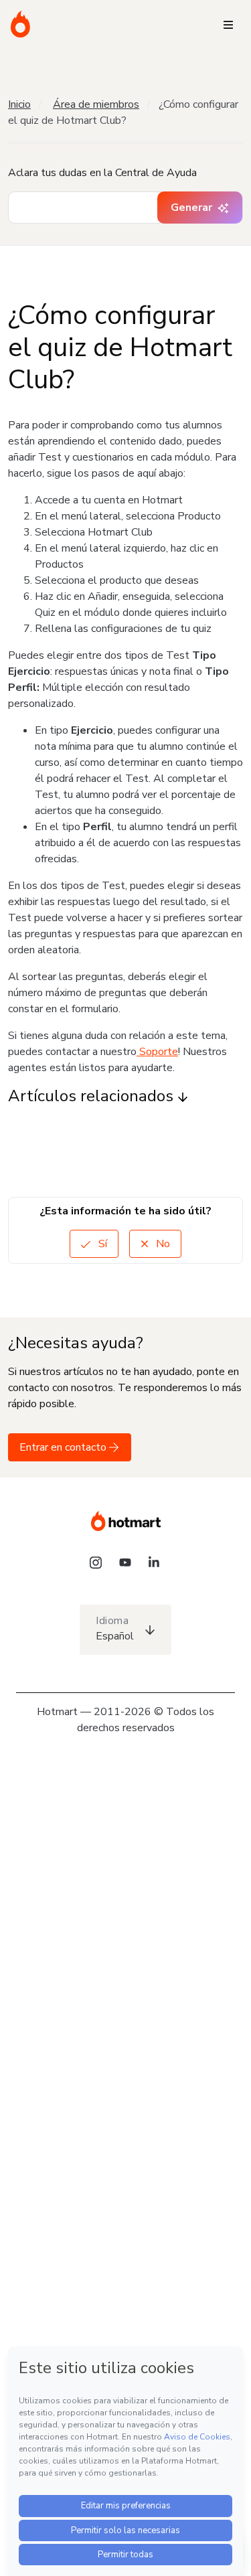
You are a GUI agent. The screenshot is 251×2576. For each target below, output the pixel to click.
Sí (101, 1244)
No (162, 1244)
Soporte (157, 1052)
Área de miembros (96, 104)
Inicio (19, 104)
